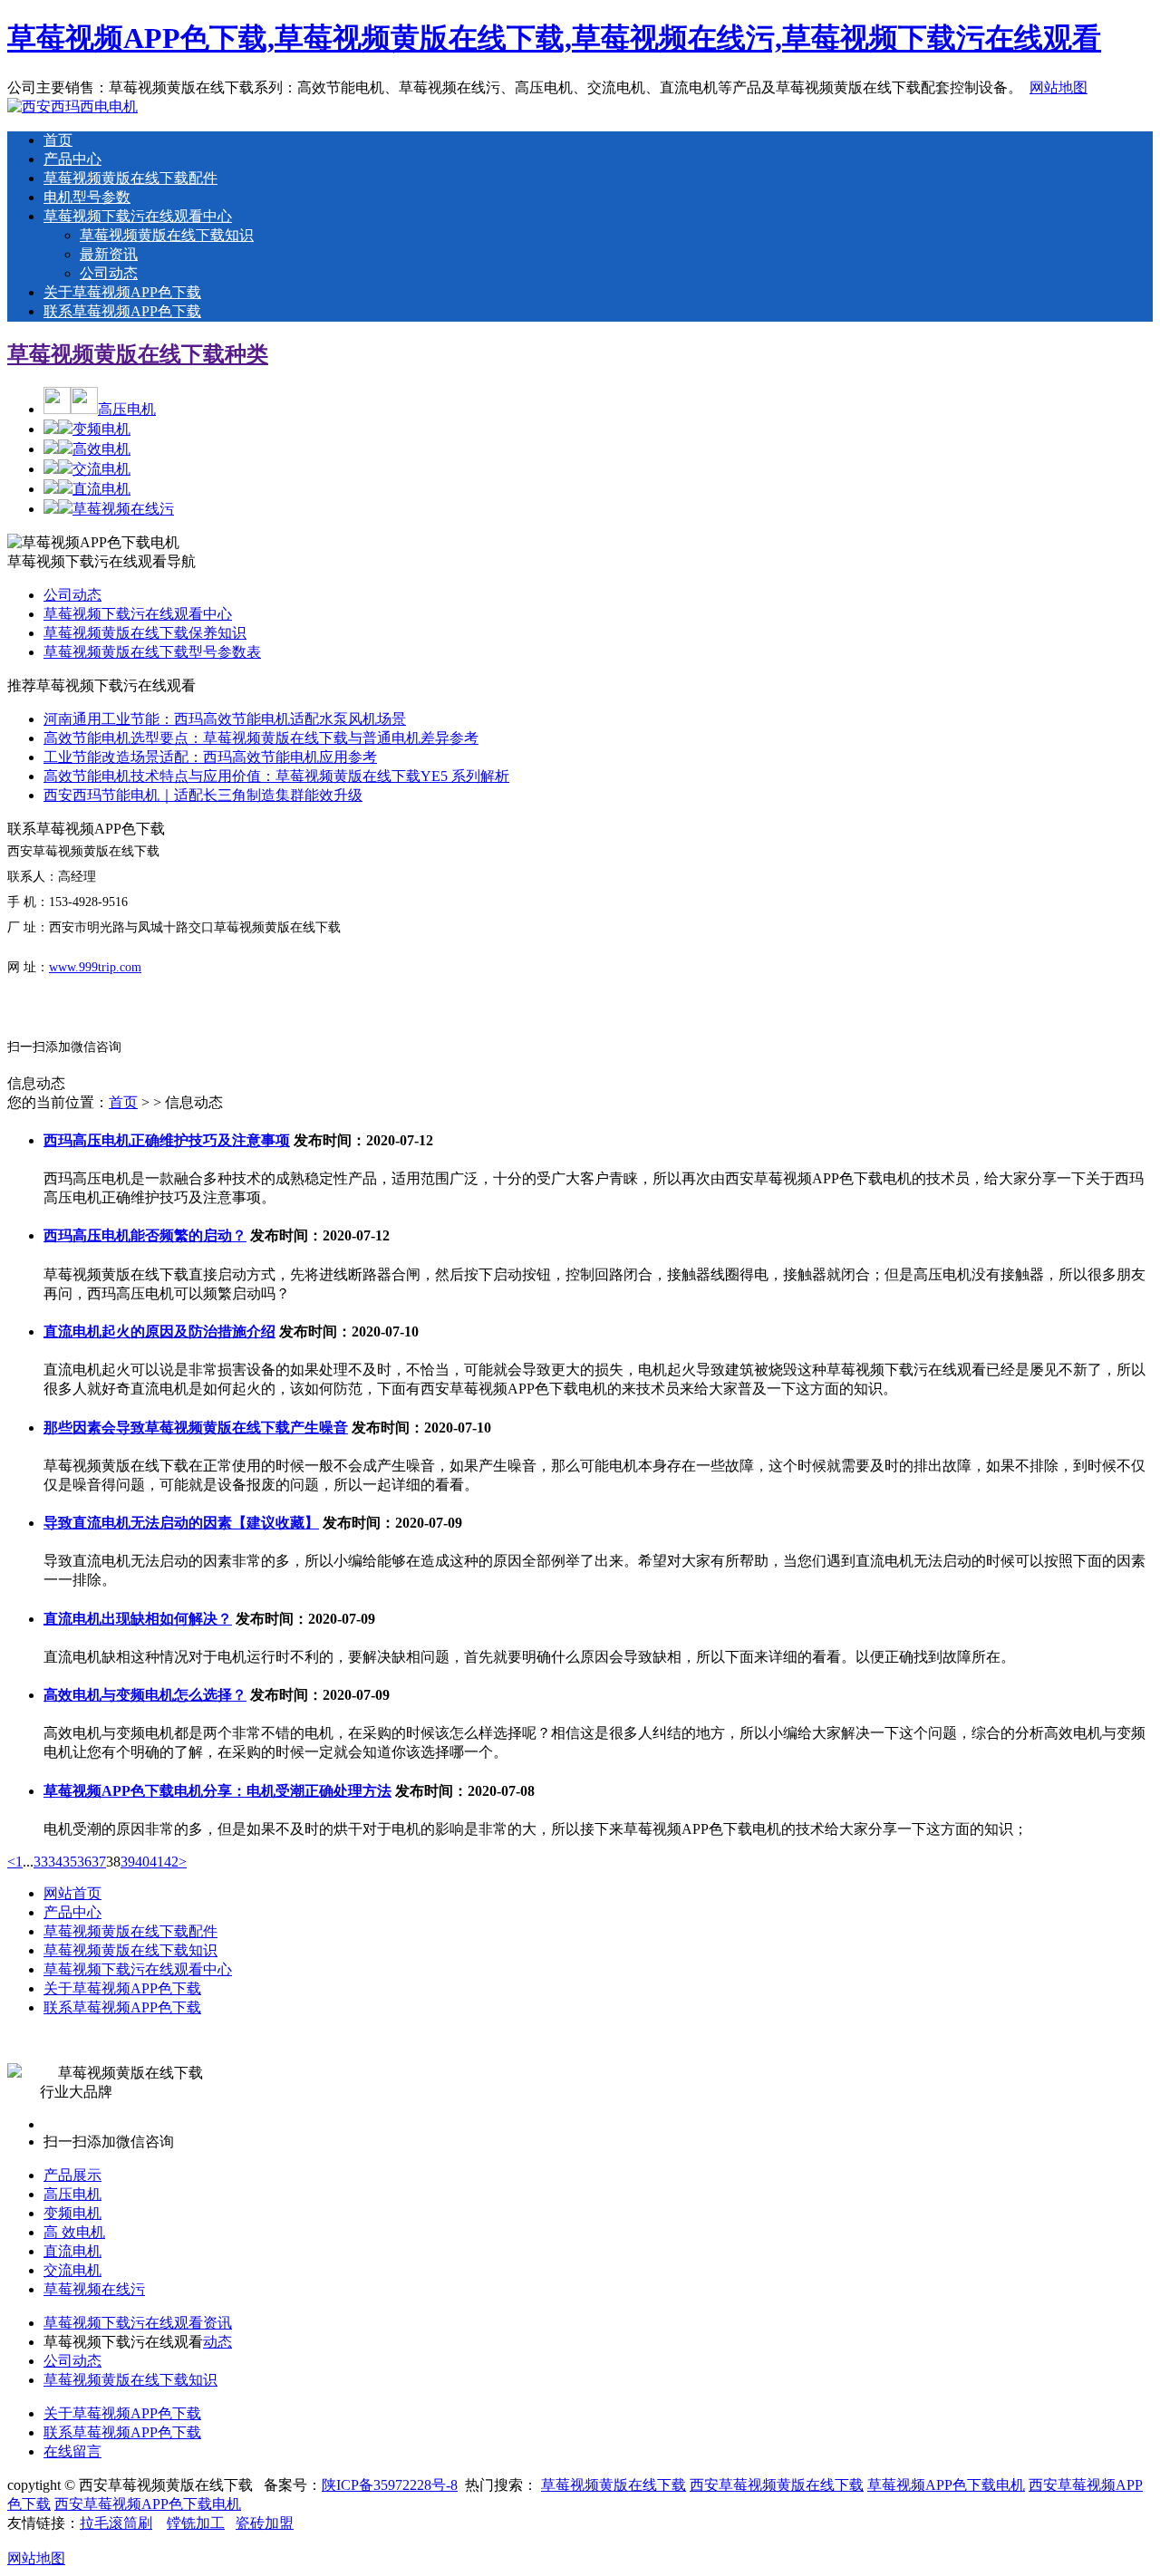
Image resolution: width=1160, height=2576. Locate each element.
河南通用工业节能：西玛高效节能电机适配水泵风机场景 (225, 719)
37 (99, 1862)
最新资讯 (109, 254)
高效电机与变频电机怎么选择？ (145, 1695)
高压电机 (127, 409)
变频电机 (101, 429)
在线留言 (72, 2451)
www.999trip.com (95, 967)
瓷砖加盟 (265, 2523)
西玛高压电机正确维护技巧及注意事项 (167, 1140)
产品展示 (72, 2175)
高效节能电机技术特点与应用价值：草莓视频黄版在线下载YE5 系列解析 (276, 776)
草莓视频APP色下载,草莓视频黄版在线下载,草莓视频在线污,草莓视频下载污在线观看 (554, 38)
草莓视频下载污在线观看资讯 (138, 2323)
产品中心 (72, 159)
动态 (217, 2342)
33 (41, 1862)
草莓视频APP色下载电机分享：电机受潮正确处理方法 (217, 1791)
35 (70, 1862)
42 (171, 1862)
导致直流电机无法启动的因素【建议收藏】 (181, 1523)
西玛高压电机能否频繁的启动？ (145, 1235)
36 (84, 1862)
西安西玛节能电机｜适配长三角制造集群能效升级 (203, 795)
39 (128, 1862)
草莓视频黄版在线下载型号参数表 (152, 652)
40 (142, 1862)
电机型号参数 (87, 197)
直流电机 (101, 489)
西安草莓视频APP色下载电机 (148, 2504)
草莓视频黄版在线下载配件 (130, 178)
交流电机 (101, 469)
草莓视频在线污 (123, 509)
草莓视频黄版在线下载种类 (138, 354)
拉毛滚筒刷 (116, 2523)
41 (157, 1862)
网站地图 (1058, 87)
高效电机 (101, 449)
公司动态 (109, 273)
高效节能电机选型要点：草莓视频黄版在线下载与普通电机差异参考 (261, 738)
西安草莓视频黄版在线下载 (777, 2485)
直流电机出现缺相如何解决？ (138, 1619)
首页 (58, 140)
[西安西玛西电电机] (72, 106)
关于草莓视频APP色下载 (122, 292)
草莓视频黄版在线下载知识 (167, 235)
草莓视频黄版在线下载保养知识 (145, 633)
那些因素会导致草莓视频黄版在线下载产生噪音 (196, 1428)
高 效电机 (74, 2232)
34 (55, 1862)
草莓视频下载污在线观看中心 (138, 216)
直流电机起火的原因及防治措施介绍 (159, 1331)
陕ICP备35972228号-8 (390, 2485)
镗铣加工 (196, 2523)
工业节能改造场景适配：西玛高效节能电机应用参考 (210, 757)
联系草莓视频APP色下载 (122, 311)
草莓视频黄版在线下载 (614, 2485)
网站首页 (72, 1893)
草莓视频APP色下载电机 (946, 2485)
